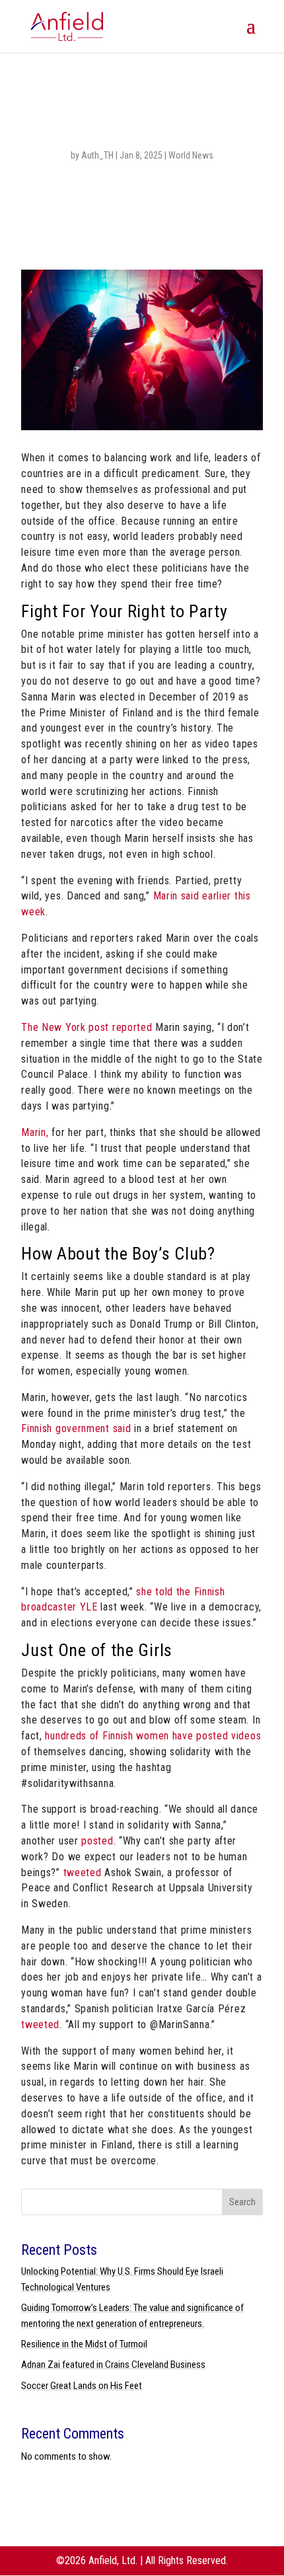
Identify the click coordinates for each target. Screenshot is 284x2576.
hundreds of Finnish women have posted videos (153, 1736)
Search (242, 2202)
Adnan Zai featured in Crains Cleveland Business (113, 2365)
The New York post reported (87, 1027)
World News (191, 155)
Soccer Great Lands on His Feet (82, 2386)
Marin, (35, 1132)
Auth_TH (97, 155)
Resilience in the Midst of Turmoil (84, 2344)
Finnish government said (76, 1428)
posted (97, 1841)
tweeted (83, 1873)
